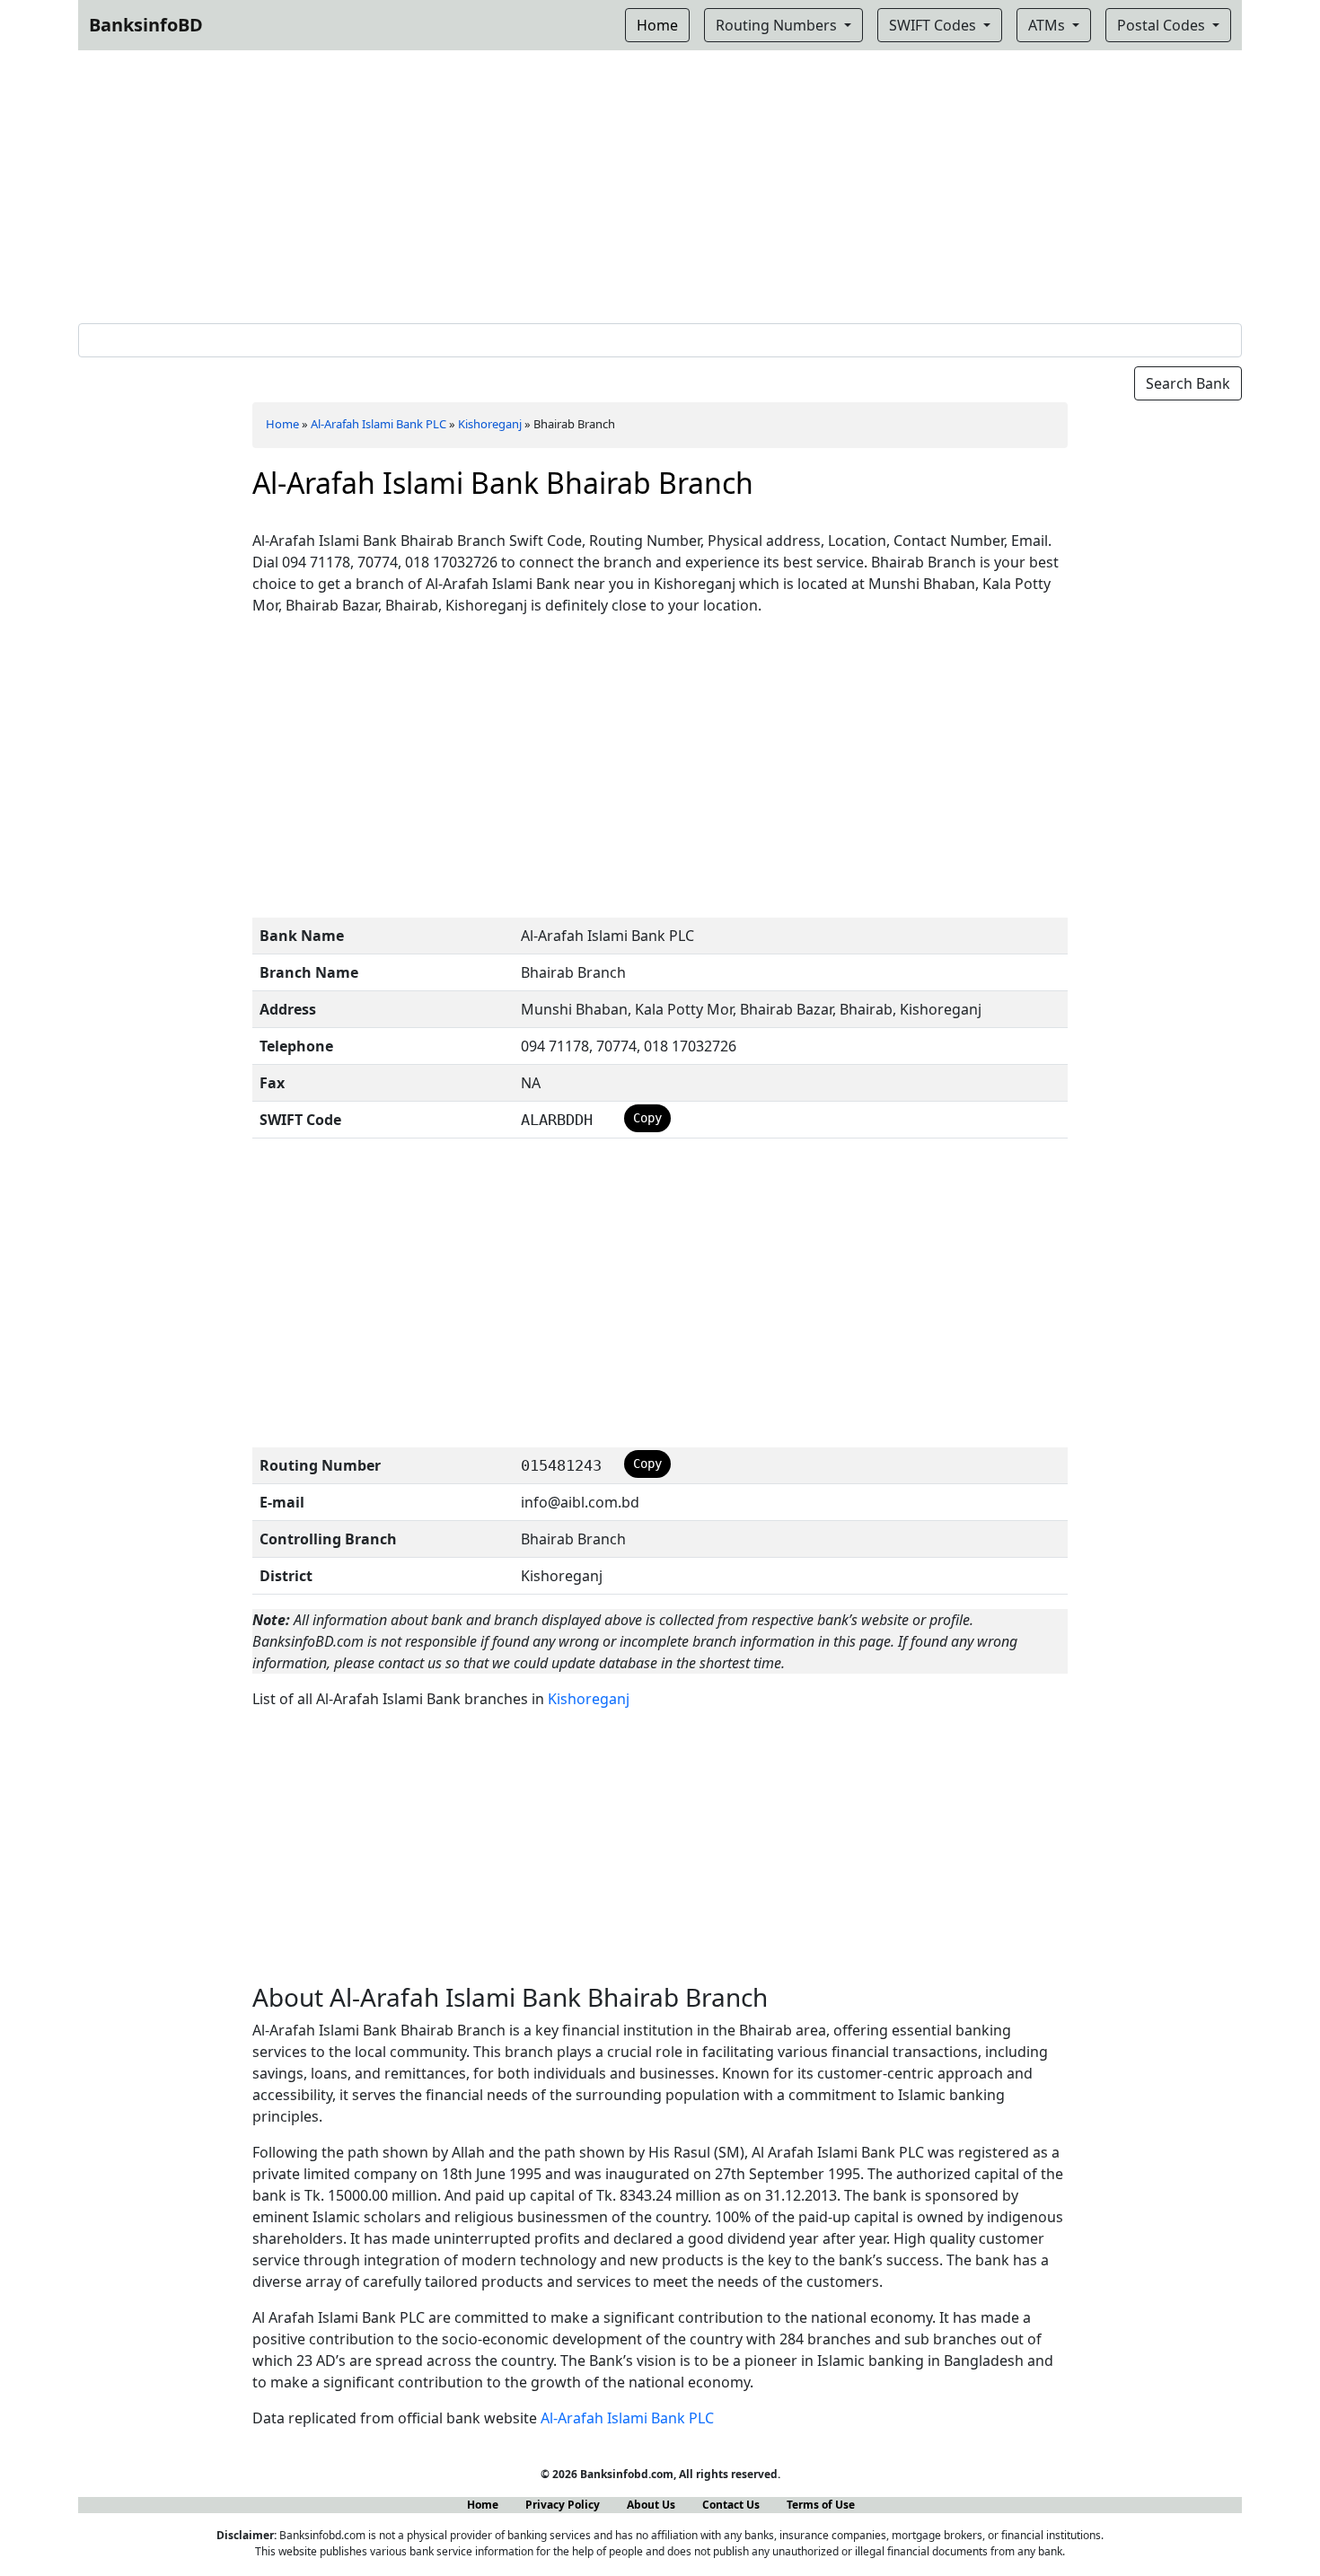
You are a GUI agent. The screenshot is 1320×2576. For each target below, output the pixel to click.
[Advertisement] (660, 183)
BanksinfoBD (146, 25)
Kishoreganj (490, 424)
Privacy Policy (563, 2505)
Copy (647, 1118)
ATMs (1048, 25)
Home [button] (657, 25)
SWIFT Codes (934, 25)
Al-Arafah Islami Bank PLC (378, 424)
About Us (651, 2505)
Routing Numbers (778, 25)
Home (282, 424)
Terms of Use (821, 2505)
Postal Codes (1163, 25)
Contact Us (731, 2505)
